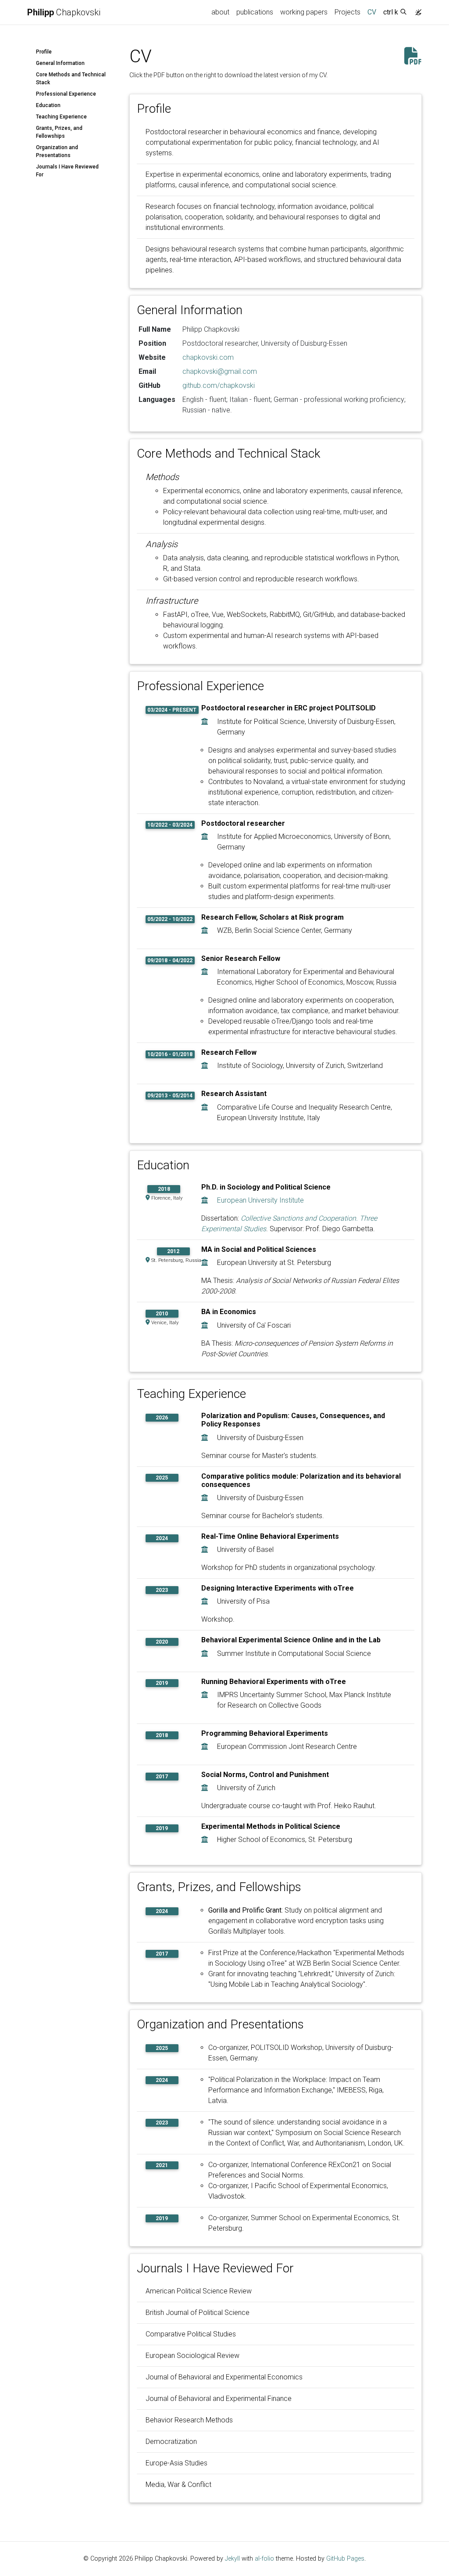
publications (255, 12)
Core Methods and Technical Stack (71, 79)
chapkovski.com (208, 357)
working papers (304, 12)
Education (48, 105)
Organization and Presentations (57, 151)
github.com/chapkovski (219, 385)
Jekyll (232, 2559)
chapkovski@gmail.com (220, 371)
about (220, 12)
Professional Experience (66, 94)
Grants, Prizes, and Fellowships (59, 132)
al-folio (264, 2559)
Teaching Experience (61, 117)
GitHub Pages (345, 2559)
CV (374, 12)
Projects (347, 12)
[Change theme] (416, 10)
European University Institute (260, 1200)
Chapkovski (64, 12)
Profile (44, 52)
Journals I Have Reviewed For (67, 171)
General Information (60, 63)
